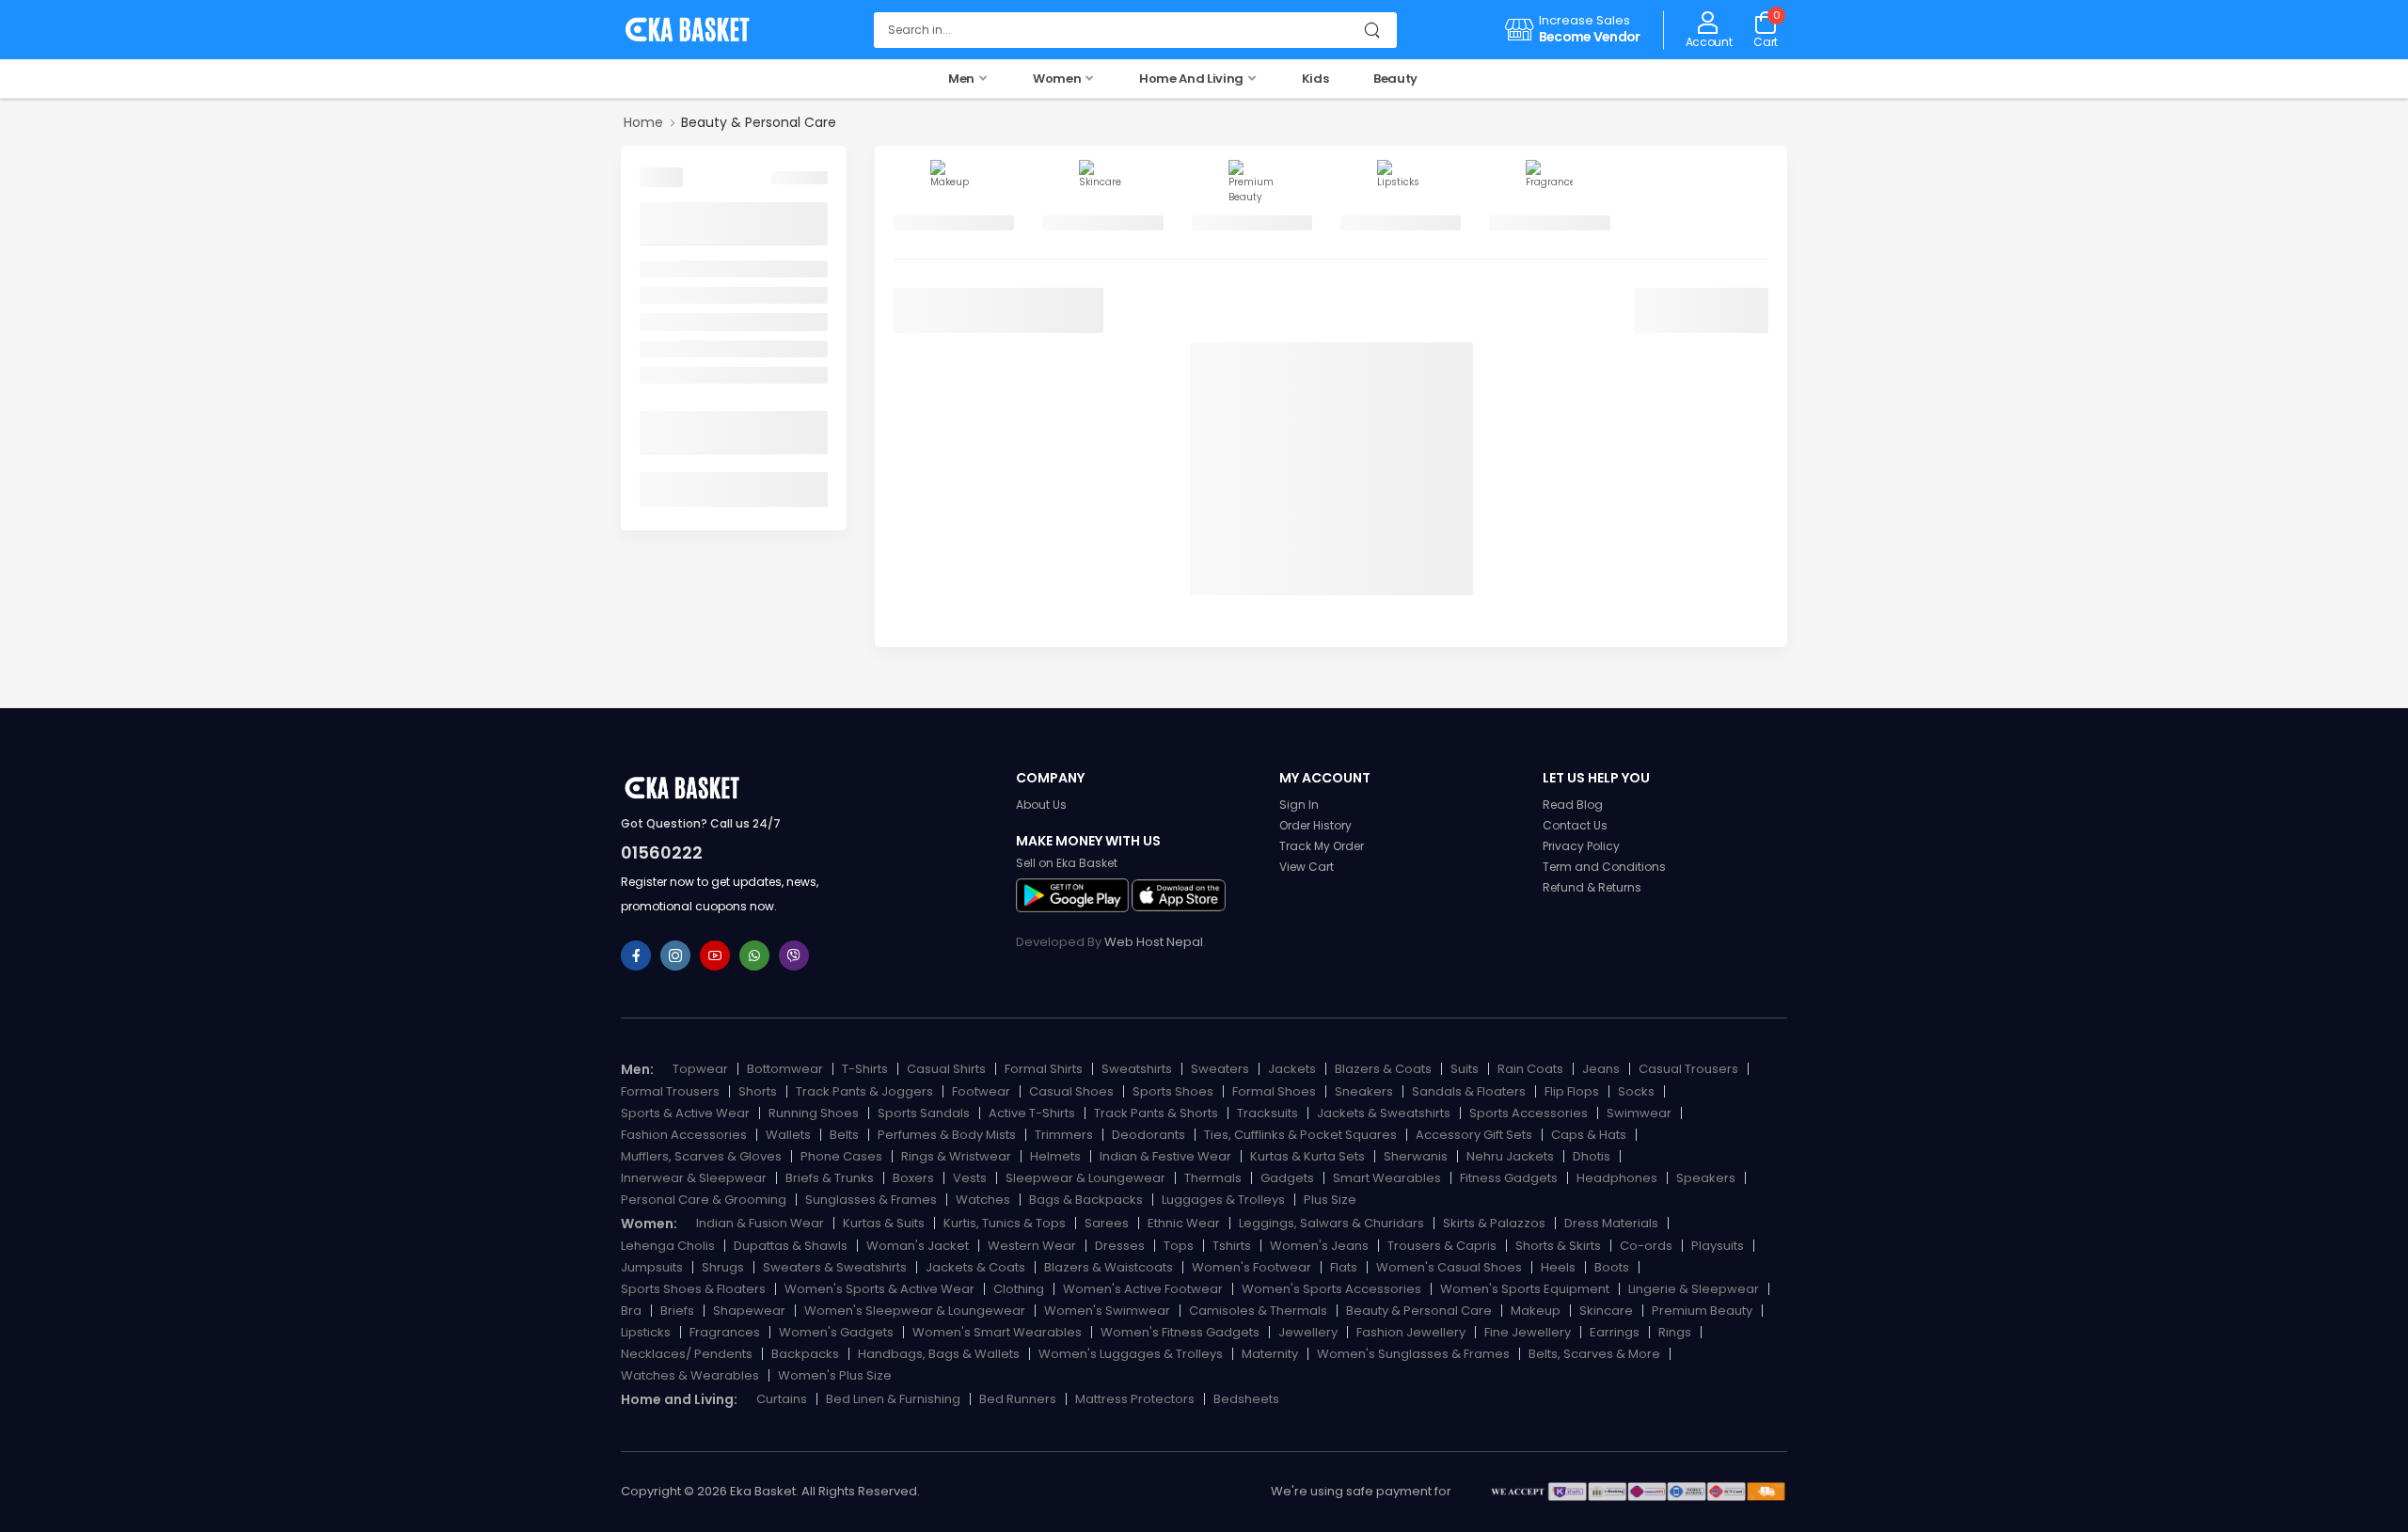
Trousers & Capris (1442, 1246)
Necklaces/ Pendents (687, 1354)
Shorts (758, 1091)
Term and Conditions (1604, 867)
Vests (970, 1178)
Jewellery (1308, 1332)
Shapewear (749, 1311)
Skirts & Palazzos (1494, 1223)
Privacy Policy (1581, 846)
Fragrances (678, 375)
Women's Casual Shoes (1449, 1267)
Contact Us (1575, 825)
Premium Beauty (697, 322)
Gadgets (1287, 1178)
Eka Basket (763, 1491)
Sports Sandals (924, 1113)
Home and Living (1192, 79)
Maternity (1270, 1354)
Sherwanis (1416, 1156)
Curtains (782, 1399)
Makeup (667, 269)
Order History (1315, 825)
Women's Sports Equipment (1525, 1289)
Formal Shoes (1274, 1091)
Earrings (1615, 1332)
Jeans (1601, 1069)
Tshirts (1232, 1246)
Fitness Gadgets (1509, 1178)
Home (643, 122)
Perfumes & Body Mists (947, 1135)
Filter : (661, 177)
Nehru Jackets (1510, 1156)
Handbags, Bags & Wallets (939, 1354)
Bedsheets (1246, 1399)
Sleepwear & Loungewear (1085, 1178)
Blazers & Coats (1383, 1069)
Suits (1465, 1069)
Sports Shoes (1173, 1091)
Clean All (800, 178)
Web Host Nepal (1154, 942)
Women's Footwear (1252, 1267)
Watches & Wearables (690, 1375)
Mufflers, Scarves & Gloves (701, 1156)
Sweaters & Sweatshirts (835, 1267)
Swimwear (1639, 1113)
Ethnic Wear (1184, 1223)
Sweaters (1220, 1069)
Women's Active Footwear (1143, 1289)
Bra (631, 1311)
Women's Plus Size (835, 1375)
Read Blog (1573, 805)
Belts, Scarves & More (1594, 1354)
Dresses (1120, 1246)
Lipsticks (668, 349)
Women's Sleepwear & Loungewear (915, 1311)
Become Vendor (1590, 37)
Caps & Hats (1589, 1135)
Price (659, 432)
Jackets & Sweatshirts (1384, 1113)
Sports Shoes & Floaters (693, 1289)
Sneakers (1364, 1091)
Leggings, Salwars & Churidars (1331, 1223)
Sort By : (921, 305)
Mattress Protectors (1135, 1399)
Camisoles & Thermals (1258, 1311)
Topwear (700, 1069)
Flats (1344, 1267)
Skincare (669, 295)
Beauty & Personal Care (1419, 1311)
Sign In (1299, 805)
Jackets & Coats (975, 1267)
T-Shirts (865, 1069)
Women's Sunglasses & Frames (1413, 1354)
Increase (1566, 20)
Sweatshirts (1137, 1069)
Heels (1558, 1267)
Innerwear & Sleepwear (694, 1178)
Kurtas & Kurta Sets (1307, 1156)
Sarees (1107, 1223)
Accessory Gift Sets (1474, 1135)
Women (1058, 79)
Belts (844, 1135)
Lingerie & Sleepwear (1694, 1289)
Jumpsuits (652, 1267)
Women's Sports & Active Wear (879, 1289)
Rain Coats (1530, 1069)
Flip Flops (1572, 1091)
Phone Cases (841, 1156)
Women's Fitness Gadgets (1180, 1332)
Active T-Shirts (1032, 1113)
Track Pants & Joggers (864, 1091)
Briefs (677, 1311)
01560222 (662, 853)
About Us (1041, 805)
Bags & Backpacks (1086, 1200)
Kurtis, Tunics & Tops (1005, 1223)
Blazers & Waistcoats (1109, 1267)
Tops (1179, 1246)
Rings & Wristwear (956, 1156)
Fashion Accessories (684, 1135)
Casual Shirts (946, 1069)
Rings (1675, 1332)
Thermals (1213, 1178)
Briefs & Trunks (830, 1178)
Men (963, 79)
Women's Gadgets (836, 1332)
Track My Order (1322, 846)
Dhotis (1592, 1156)
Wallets (788, 1135)
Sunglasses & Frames (871, 1200)
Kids (1315, 79)
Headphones (1617, 1178)
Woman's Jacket (918, 1246)
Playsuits (1718, 1246)
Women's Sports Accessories (1331, 1289)
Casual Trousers (1688, 1069)
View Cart (1307, 867)
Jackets (1292, 1069)
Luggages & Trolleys (1223, 1200)
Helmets (1055, 1156)
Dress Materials (1611, 1223)
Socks (1636, 1091)
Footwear (981, 1091)
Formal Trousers (670, 1091)
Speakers (1706, 1178)
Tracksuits (1267, 1113)
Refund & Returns (1592, 887)
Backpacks (805, 1354)
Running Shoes (814, 1113)
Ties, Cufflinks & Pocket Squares (1300, 1135)
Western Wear (1032, 1246)
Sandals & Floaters (1469, 1091)
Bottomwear (785, 1069)
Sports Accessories (1529, 1113)
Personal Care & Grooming (704, 1200)
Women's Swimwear (1107, 1311)
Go (808, 490)
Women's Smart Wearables (997, 1332)
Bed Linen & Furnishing (893, 1399)
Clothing (1019, 1289)
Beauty (1395, 79)
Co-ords (1646, 1246)
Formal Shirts (1044, 1069)
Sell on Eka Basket (1067, 863)
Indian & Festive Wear (1165, 1156)
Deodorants (1149, 1135)
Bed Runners (1018, 1399)
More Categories (700, 223)
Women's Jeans (1319, 1246)
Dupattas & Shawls (791, 1246)
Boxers (913, 1178)
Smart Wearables (1387, 1178)
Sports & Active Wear (685, 1113)
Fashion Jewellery (1411, 1332)
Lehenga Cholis (668, 1246)
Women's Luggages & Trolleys (1131, 1354)
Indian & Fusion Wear (760, 1223)
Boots (1612, 1267)
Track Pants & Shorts (1156, 1113)
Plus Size (1330, 1200)
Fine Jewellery (1528, 1332)
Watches (983, 1200)
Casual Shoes (1071, 1091)
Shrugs (723, 1267)
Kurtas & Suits (884, 1223)
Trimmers (1064, 1135)
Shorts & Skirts (1558, 1246)
